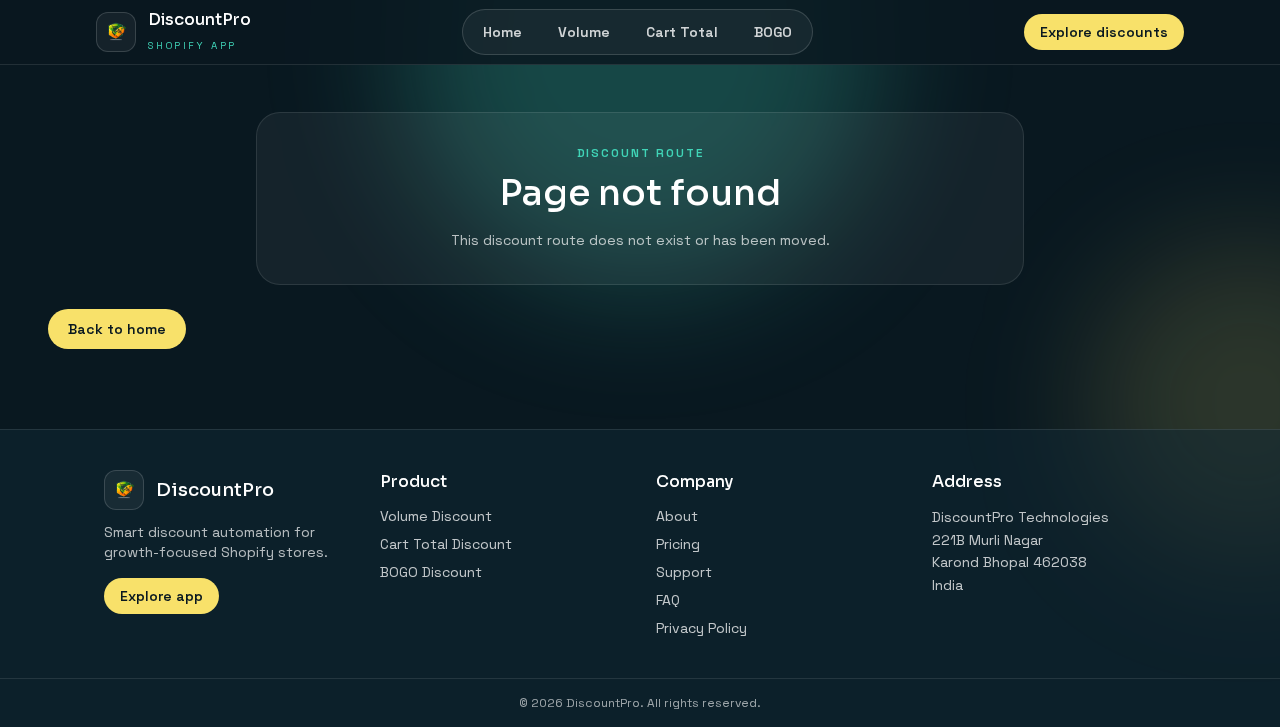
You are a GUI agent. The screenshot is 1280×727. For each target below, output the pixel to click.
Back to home (117, 329)
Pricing (678, 544)
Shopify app (192, 45)
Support (684, 572)
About (677, 516)
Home (502, 32)
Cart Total (682, 32)
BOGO (773, 32)
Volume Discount (436, 516)
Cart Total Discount (446, 544)
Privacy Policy (701, 628)
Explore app (161, 596)
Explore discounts (1104, 32)
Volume (584, 32)
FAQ (668, 600)
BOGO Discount (431, 572)
